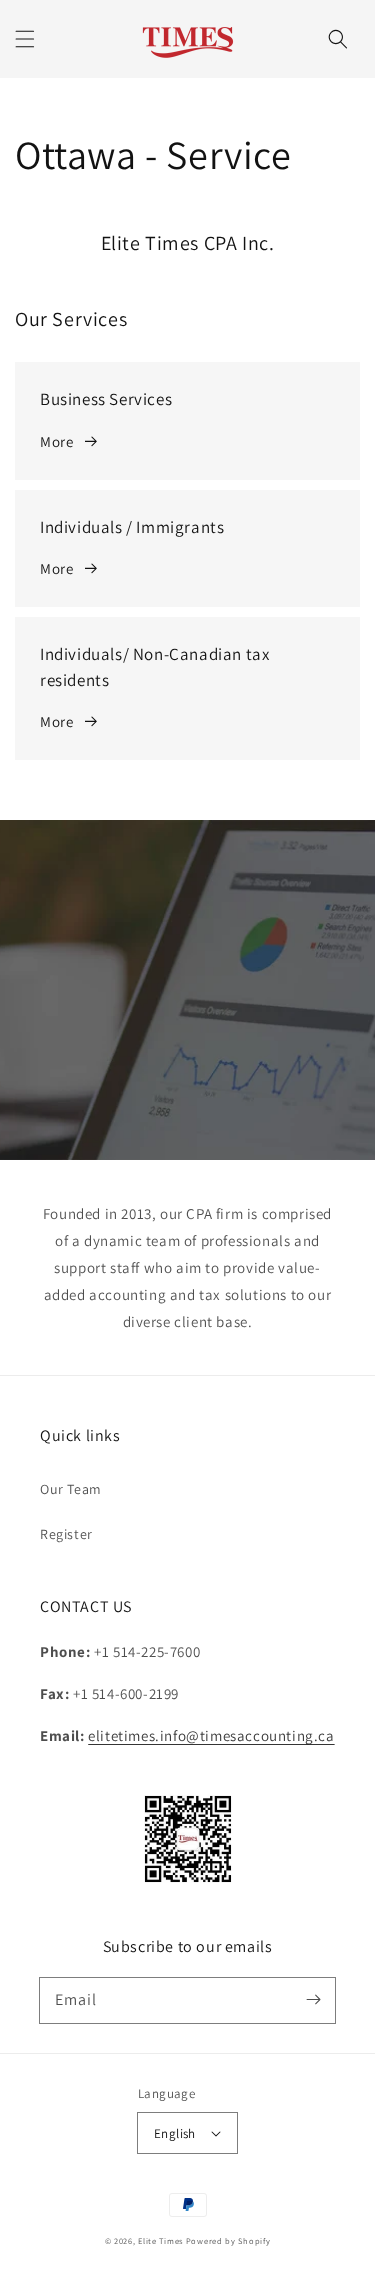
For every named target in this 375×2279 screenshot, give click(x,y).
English (175, 2133)
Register (66, 1534)
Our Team (71, 1489)
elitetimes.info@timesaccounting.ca (211, 1735)
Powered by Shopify (228, 2240)
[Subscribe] (313, 2000)
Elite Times (160, 2240)
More (56, 441)
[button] (25, 39)
